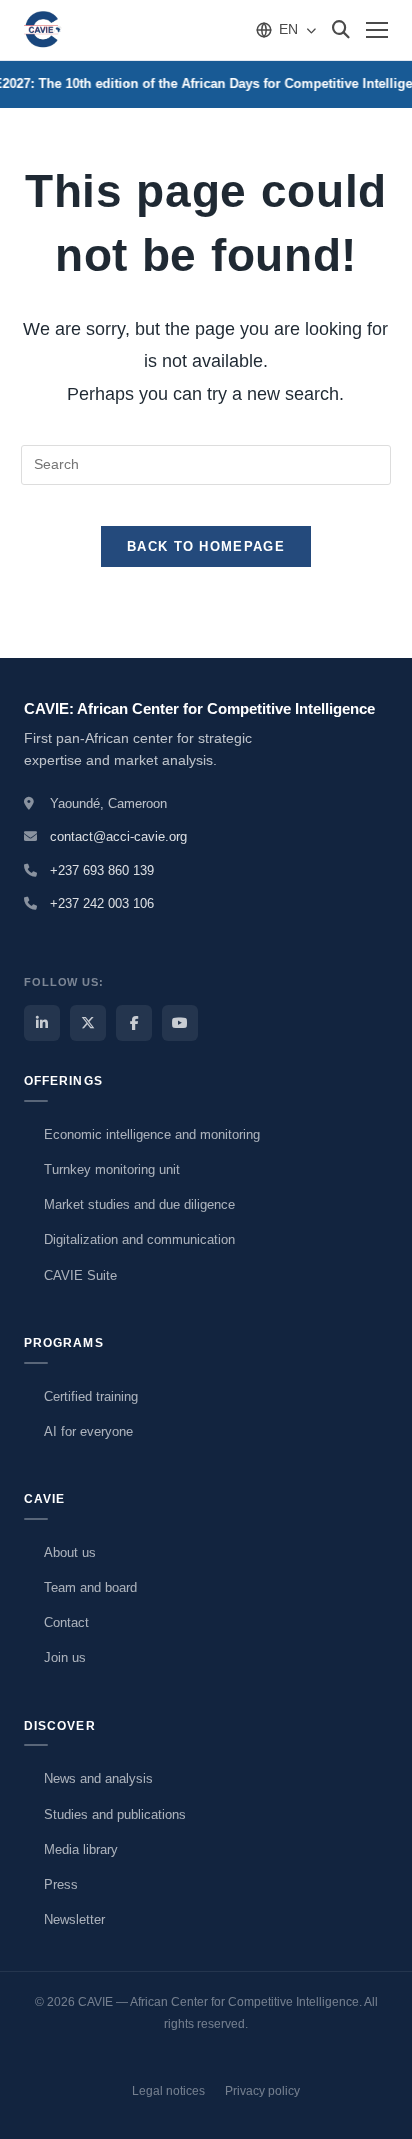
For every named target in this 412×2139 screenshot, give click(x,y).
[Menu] (377, 30)
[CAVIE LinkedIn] (42, 1023)
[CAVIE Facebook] (134, 1023)
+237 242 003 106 (102, 903)
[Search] (341, 30)
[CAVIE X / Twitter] (88, 1023)
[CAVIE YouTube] (180, 1023)
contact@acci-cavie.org (118, 836)
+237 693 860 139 (102, 870)
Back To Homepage (206, 546)
